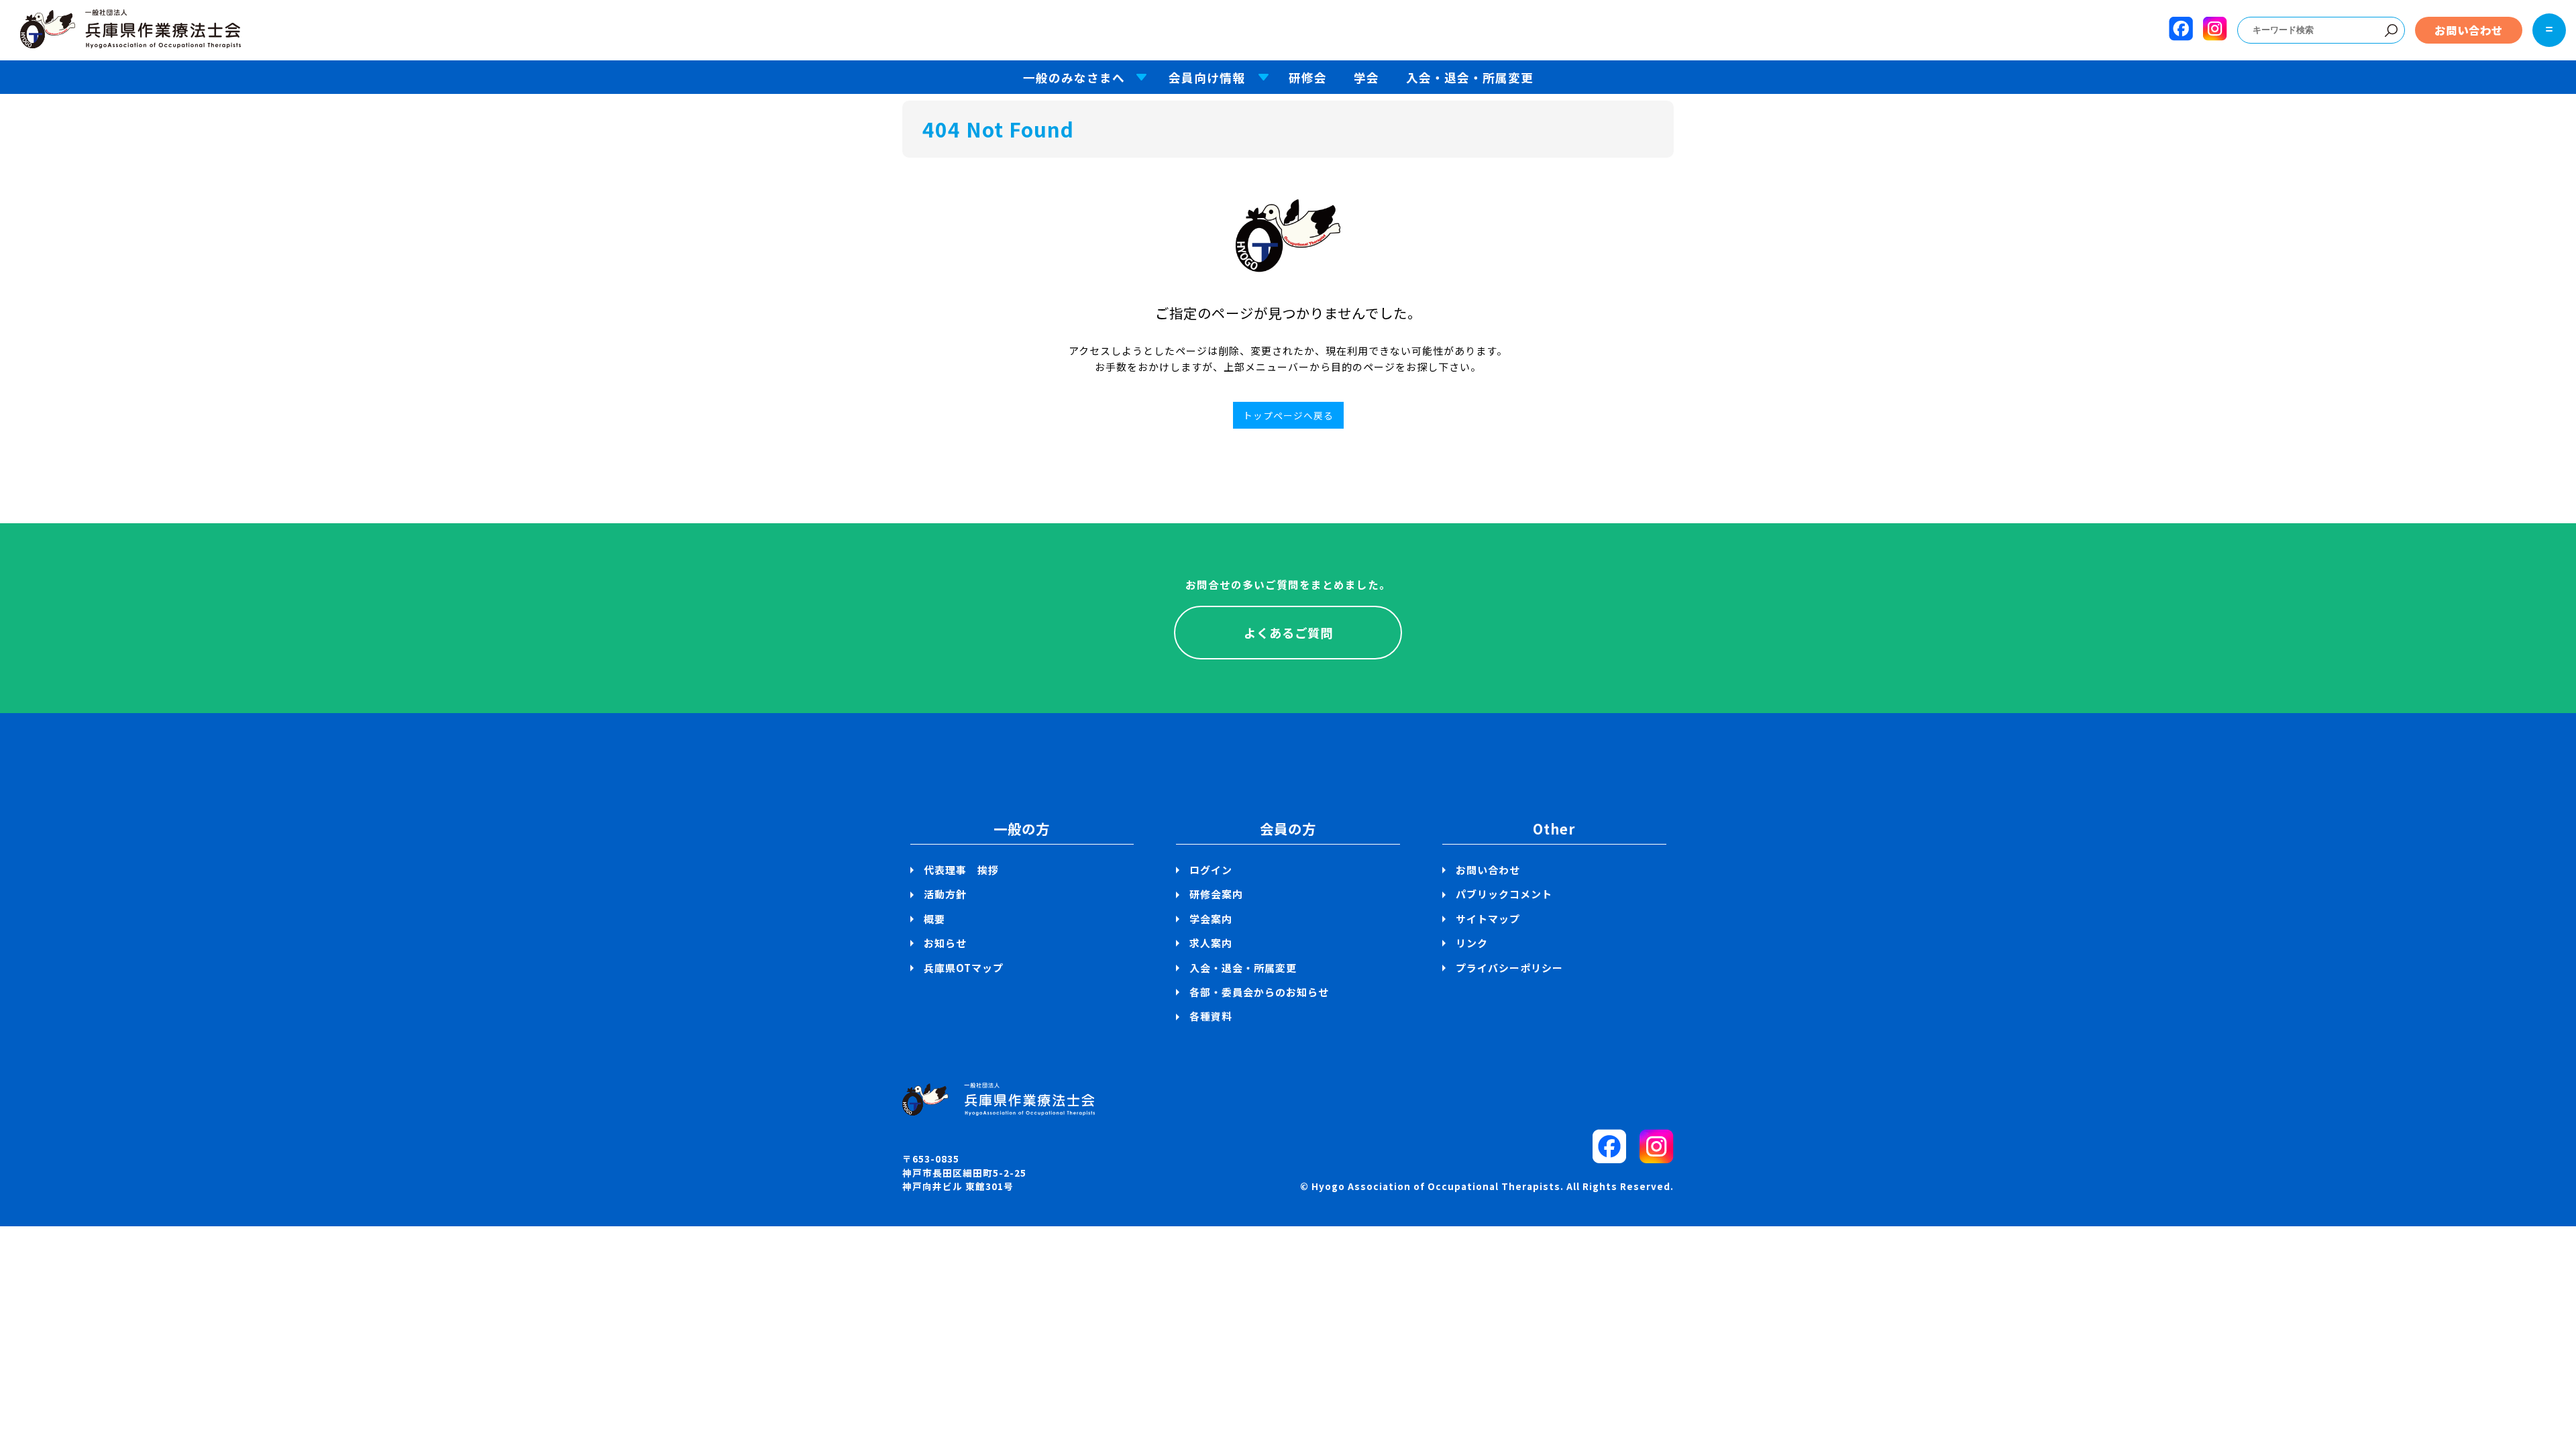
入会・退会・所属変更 (1470, 77)
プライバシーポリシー (1509, 968)
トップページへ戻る (1288, 415)
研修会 (1308, 77)
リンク (1472, 943)
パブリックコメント (1504, 894)
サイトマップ (1488, 919)
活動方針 (945, 894)
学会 (1366, 77)
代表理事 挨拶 (961, 870)
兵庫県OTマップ (964, 968)
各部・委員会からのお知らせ (1259, 992)
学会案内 (1211, 919)
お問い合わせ (2469, 30)
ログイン (1211, 870)
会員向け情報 (1207, 77)
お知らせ (945, 943)
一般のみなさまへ (1074, 77)
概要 (934, 919)
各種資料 (1211, 1016)
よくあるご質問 (1288, 633)
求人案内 (1211, 943)
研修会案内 (1216, 894)
